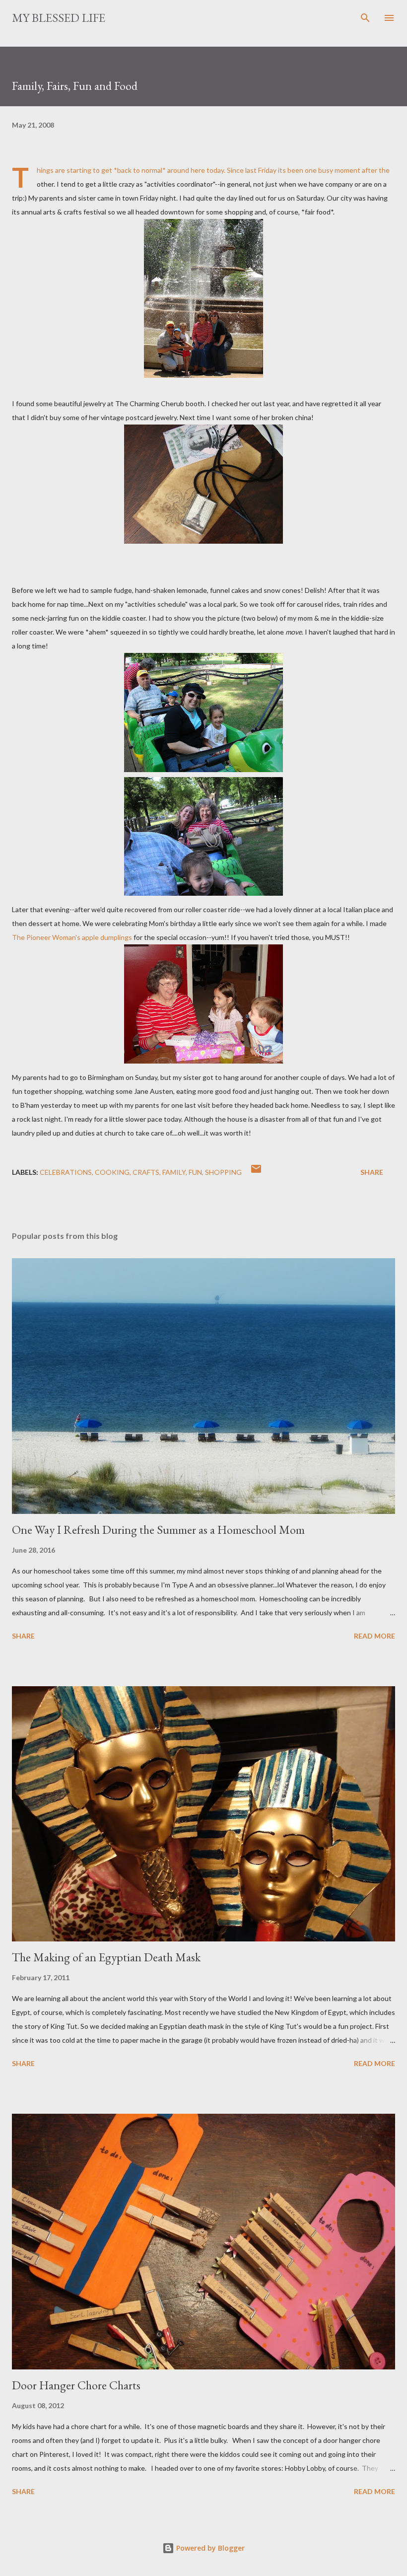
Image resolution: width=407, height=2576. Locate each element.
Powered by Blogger (209, 2548)
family (174, 1172)
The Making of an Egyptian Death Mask (106, 1957)
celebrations (66, 1172)
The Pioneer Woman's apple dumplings (73, 937)
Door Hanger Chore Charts (76, 2385)
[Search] (365, 18)
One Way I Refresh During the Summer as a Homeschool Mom (158, 1530)
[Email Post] (256, 1172)
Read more (374, 1636)
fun (195, 1172)
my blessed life (59, 18)
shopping (223, 1172)
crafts (146, 1172)
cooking (112, 1172)
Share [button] (372, 1172)
